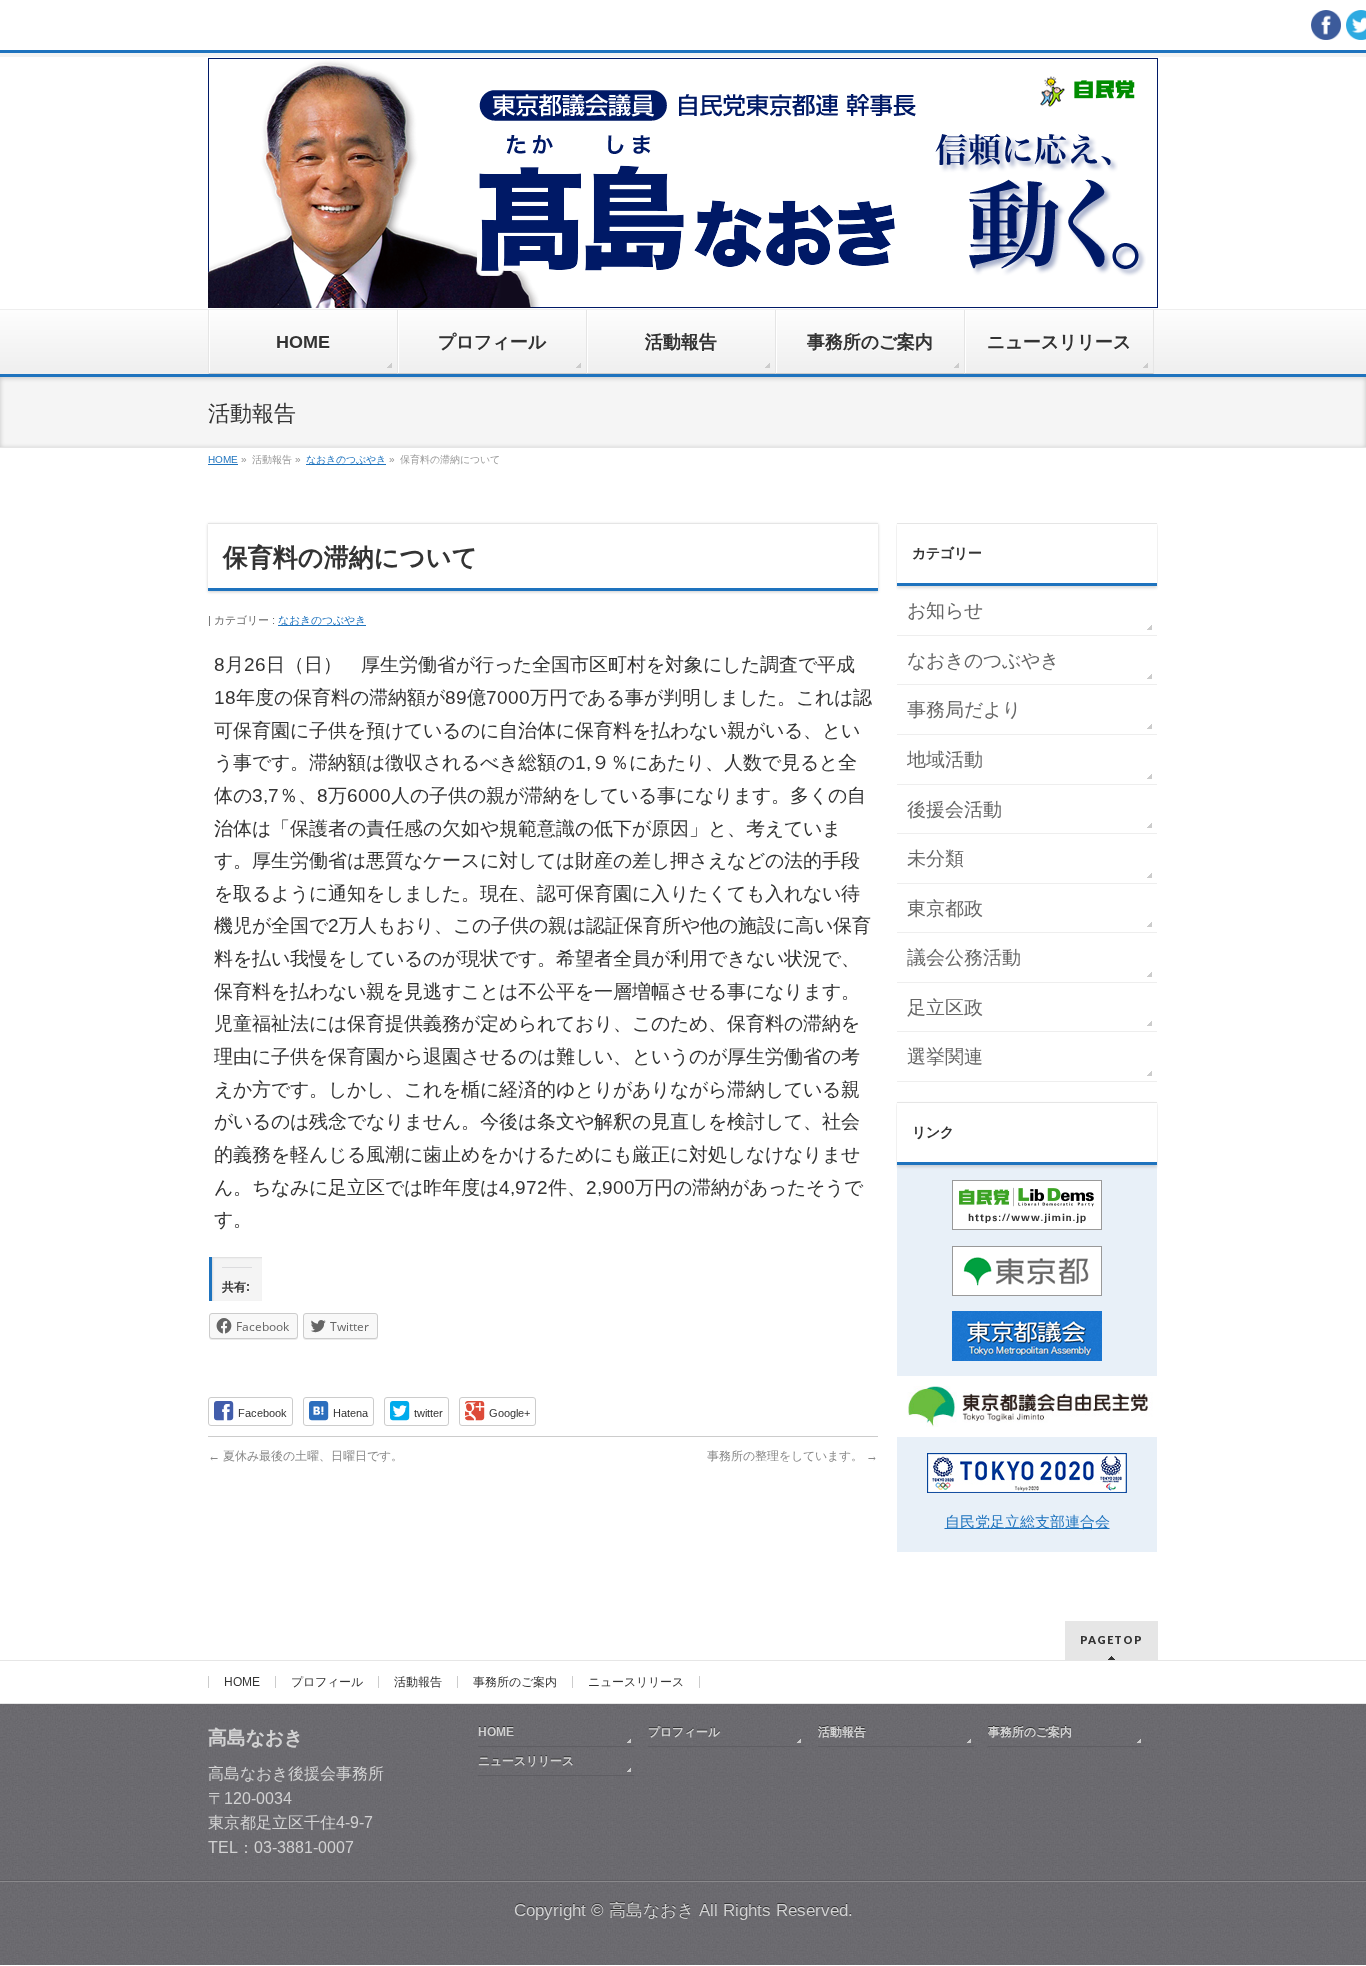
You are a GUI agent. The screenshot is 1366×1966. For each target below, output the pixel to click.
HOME (242, 1682)
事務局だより (964, 709)
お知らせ (945, 610)
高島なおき (651, 1910)
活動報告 (418, 1682)
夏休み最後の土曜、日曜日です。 (305, 1456)
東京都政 (945, 908)
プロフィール (327, 1682)
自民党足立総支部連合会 (1027, 1521)
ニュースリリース (636, 1682)
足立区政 (945, 1007)
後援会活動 (954, 809)
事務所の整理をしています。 (792, 1456)
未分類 (935, 858)
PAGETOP (1111, 1639)
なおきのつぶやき (322, 620)
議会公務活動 (964, 957)
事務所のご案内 (515, 1682)
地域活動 (945, 759)
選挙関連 (945, 1056)
